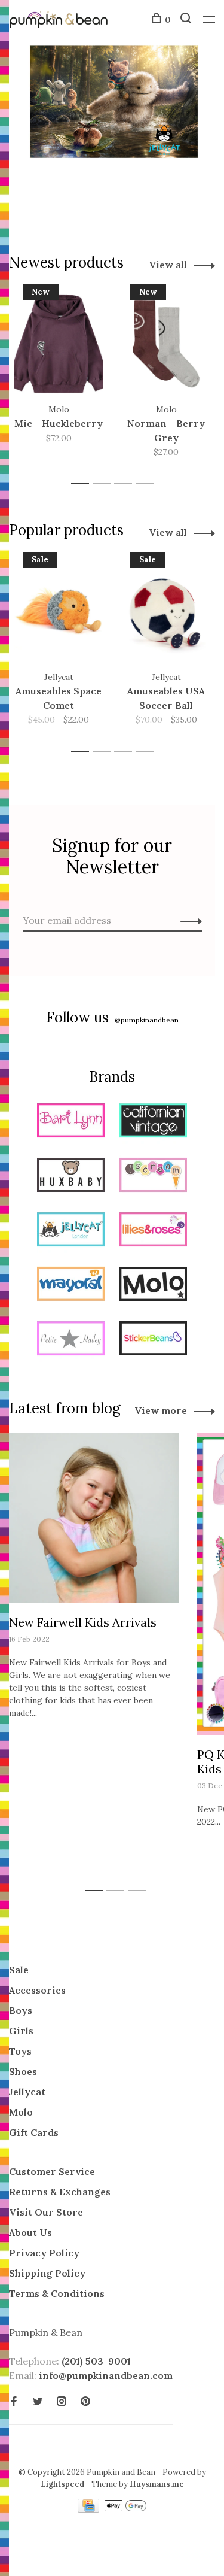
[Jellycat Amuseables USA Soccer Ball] (166, 611)
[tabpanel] (59, 379)
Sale (19, 1970)
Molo (21, 2112)
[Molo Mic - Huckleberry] (59, 344)
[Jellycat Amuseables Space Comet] (59, 611)
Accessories (37, 1990)
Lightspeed (62, 2484)
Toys (20, 2051)
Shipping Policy (47, 2273)
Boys (21, 2010)
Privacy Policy (44, 2253)
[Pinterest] (85, 2402)
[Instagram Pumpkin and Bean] (62, 2402)
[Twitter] (38, 2402)
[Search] (187, 20)
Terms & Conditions (57, 2293)
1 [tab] (83, 484)
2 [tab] (105, 484)
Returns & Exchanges (60, 2192)
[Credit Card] (90, 2509)
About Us (30, 2232)
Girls (21, 2031)
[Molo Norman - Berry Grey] (166, 344)
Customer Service (52, 2171)
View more (161, 1410)
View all (168, 265)
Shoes (23, 2071)
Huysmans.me (157, 2484)
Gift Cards (34, 2132)
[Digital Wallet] (125, 2509)
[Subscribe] (188, 920)
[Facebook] (14, 2402)
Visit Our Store (46, 2212)
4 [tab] (148, 484)
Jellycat (27, 2092)
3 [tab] (126, 484)
